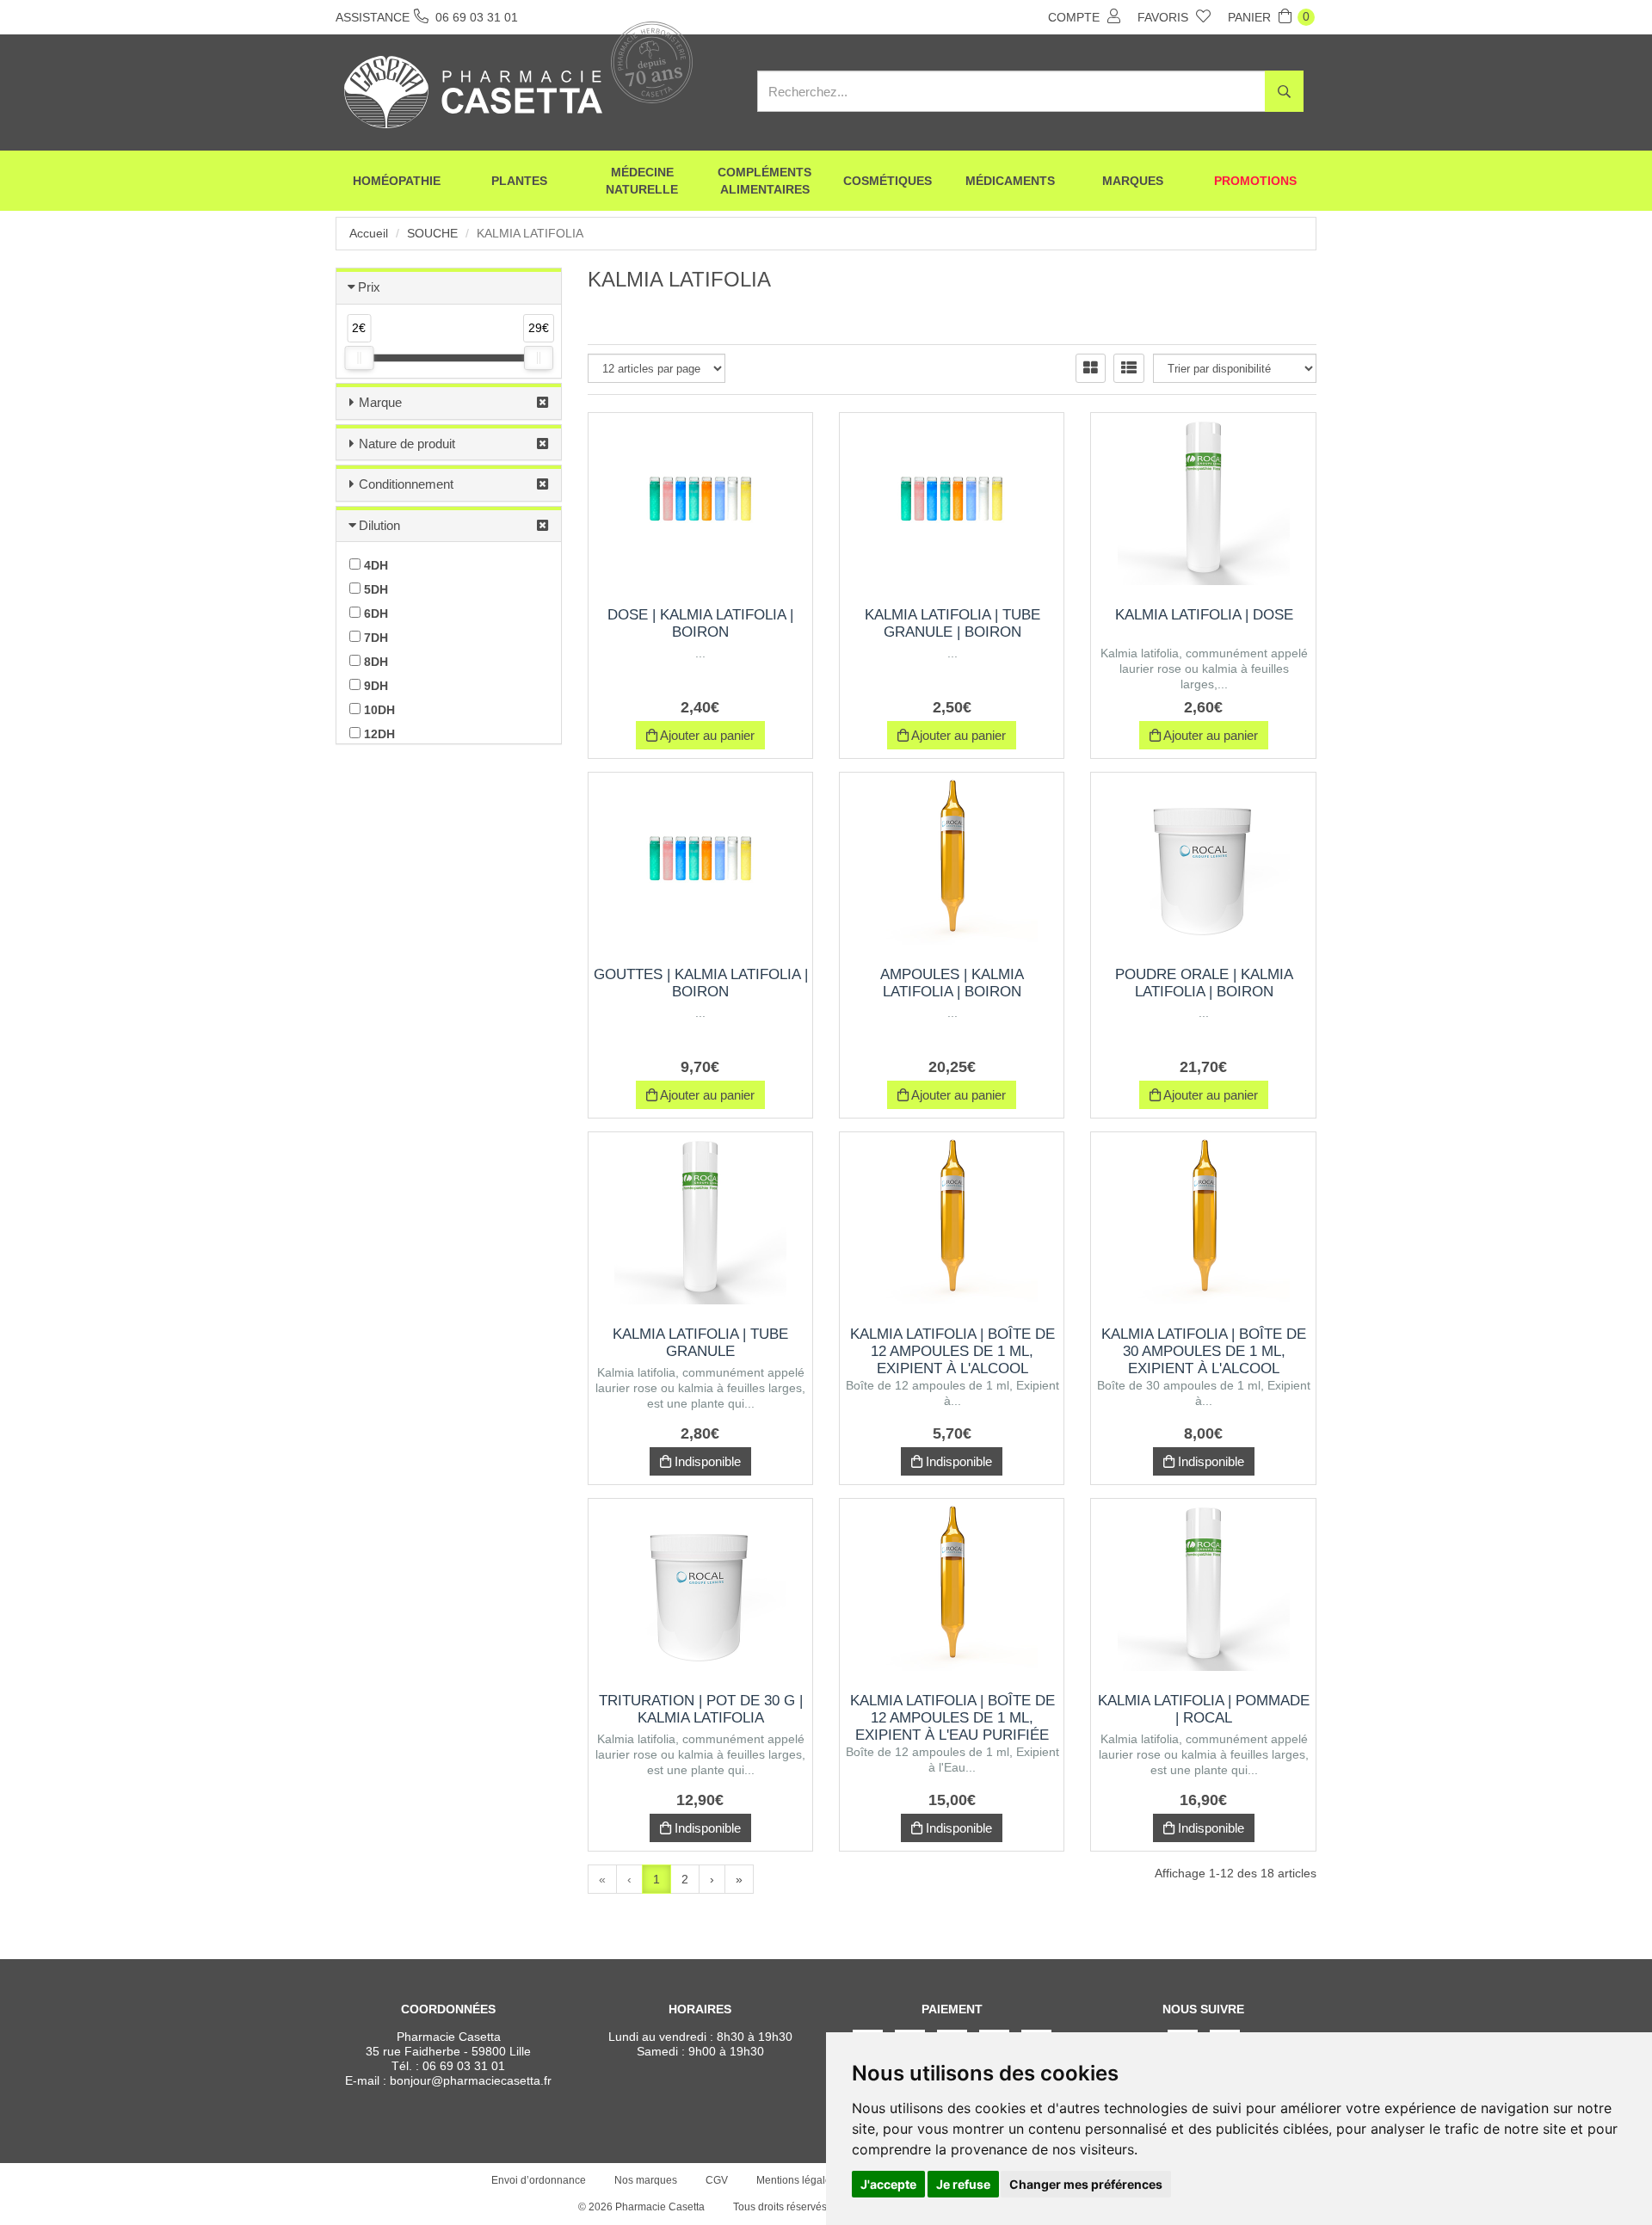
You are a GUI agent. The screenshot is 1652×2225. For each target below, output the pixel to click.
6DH (374, 613)
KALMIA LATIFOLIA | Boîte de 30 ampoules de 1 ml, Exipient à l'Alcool (1204, 1351)
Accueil (369, 233)
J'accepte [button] (888, 2184)
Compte (1076, 17)
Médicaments (1010, 181)
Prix (369, 287)
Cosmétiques (888, 181)
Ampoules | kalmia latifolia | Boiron (952, 983)
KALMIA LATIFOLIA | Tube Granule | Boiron (952, 623)
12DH (378, 734)
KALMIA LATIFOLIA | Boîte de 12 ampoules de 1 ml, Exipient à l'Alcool (952, 1351)
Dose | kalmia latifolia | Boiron (700, 623)
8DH (374, 662)
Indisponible (706, 1461)
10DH (378, 710)
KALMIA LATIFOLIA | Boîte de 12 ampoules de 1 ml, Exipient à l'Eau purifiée (952, 1718)
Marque (380, 402)
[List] (1129, 368)
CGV (717, 2180)
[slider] (359, 358)
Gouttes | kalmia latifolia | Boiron (701, 983)
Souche (432, 233)
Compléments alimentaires (764, 181)
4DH (374, 565)
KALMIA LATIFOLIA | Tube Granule (700, 1343)
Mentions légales (796, 2180)
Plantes (519, 181)
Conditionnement (406, 484)
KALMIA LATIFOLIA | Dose (1204, 615)
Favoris (1165, 17)
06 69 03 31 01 (464, 2066)
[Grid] (1091, 368)
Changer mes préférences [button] (1086, 2184)
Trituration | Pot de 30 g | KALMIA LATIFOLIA (701, 1709)
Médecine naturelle (642, 181)
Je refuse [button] (963, 2184)
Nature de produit (407, 444)
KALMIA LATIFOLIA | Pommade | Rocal (1204, 1709)
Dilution (379, 525)
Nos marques (646, 2180)
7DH (374, 638)
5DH (374, 589)
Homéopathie (397, 181)
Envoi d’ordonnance (539, 2180)
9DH (374, 686)
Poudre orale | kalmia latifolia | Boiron (1204, 983)
